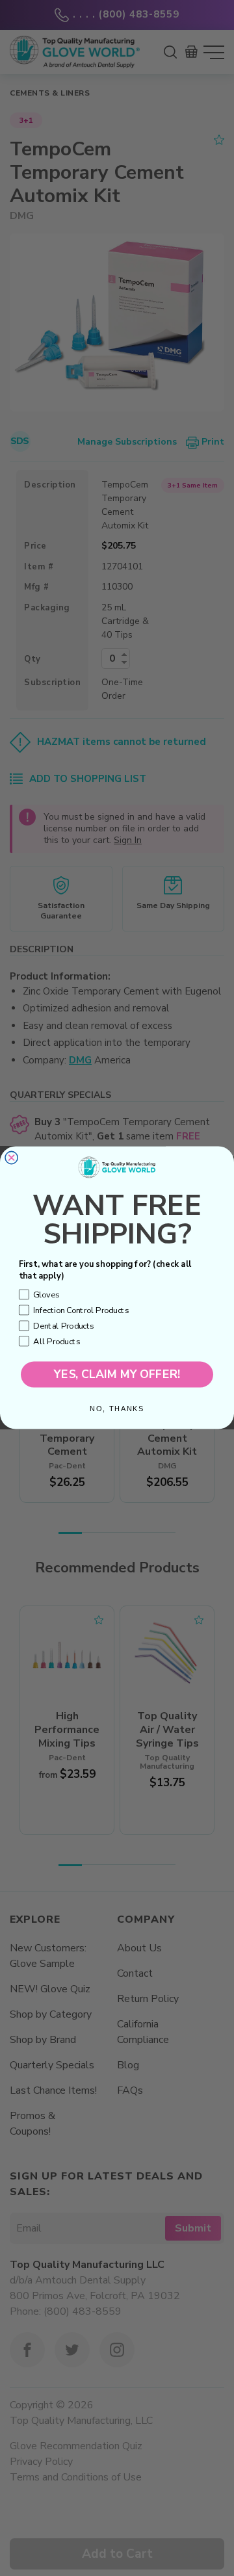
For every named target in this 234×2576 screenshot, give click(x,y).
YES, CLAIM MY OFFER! (117, 1375)
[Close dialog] (11, 1158)
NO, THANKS (117, 1409)
